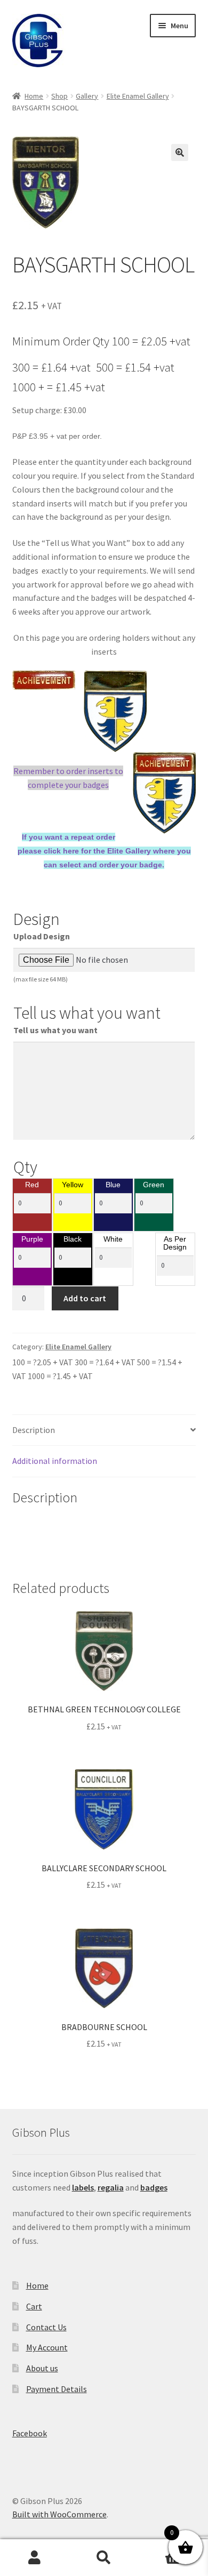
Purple (32, 1239)
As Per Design (175, 1243)
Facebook (30, 2433)
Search (104, 2558)
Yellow (73, 1185)
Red (32, 1185)
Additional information (55, 1461)
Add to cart (85, 1298)
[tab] (104, 1431)
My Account (47, 2347)
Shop (59, 96)
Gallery (87, 96)
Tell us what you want (55, 1030)
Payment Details (57, 2389)
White (113, 1239)
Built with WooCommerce (59, 2514)
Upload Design (42, 936)
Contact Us (46, 2327)
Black (73, 1239)
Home (34, 96)
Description (34, 1430)
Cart (34, 2306)
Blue (113, 1185)
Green (154, 1185)
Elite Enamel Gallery (138, 96)
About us (42, 2368)
